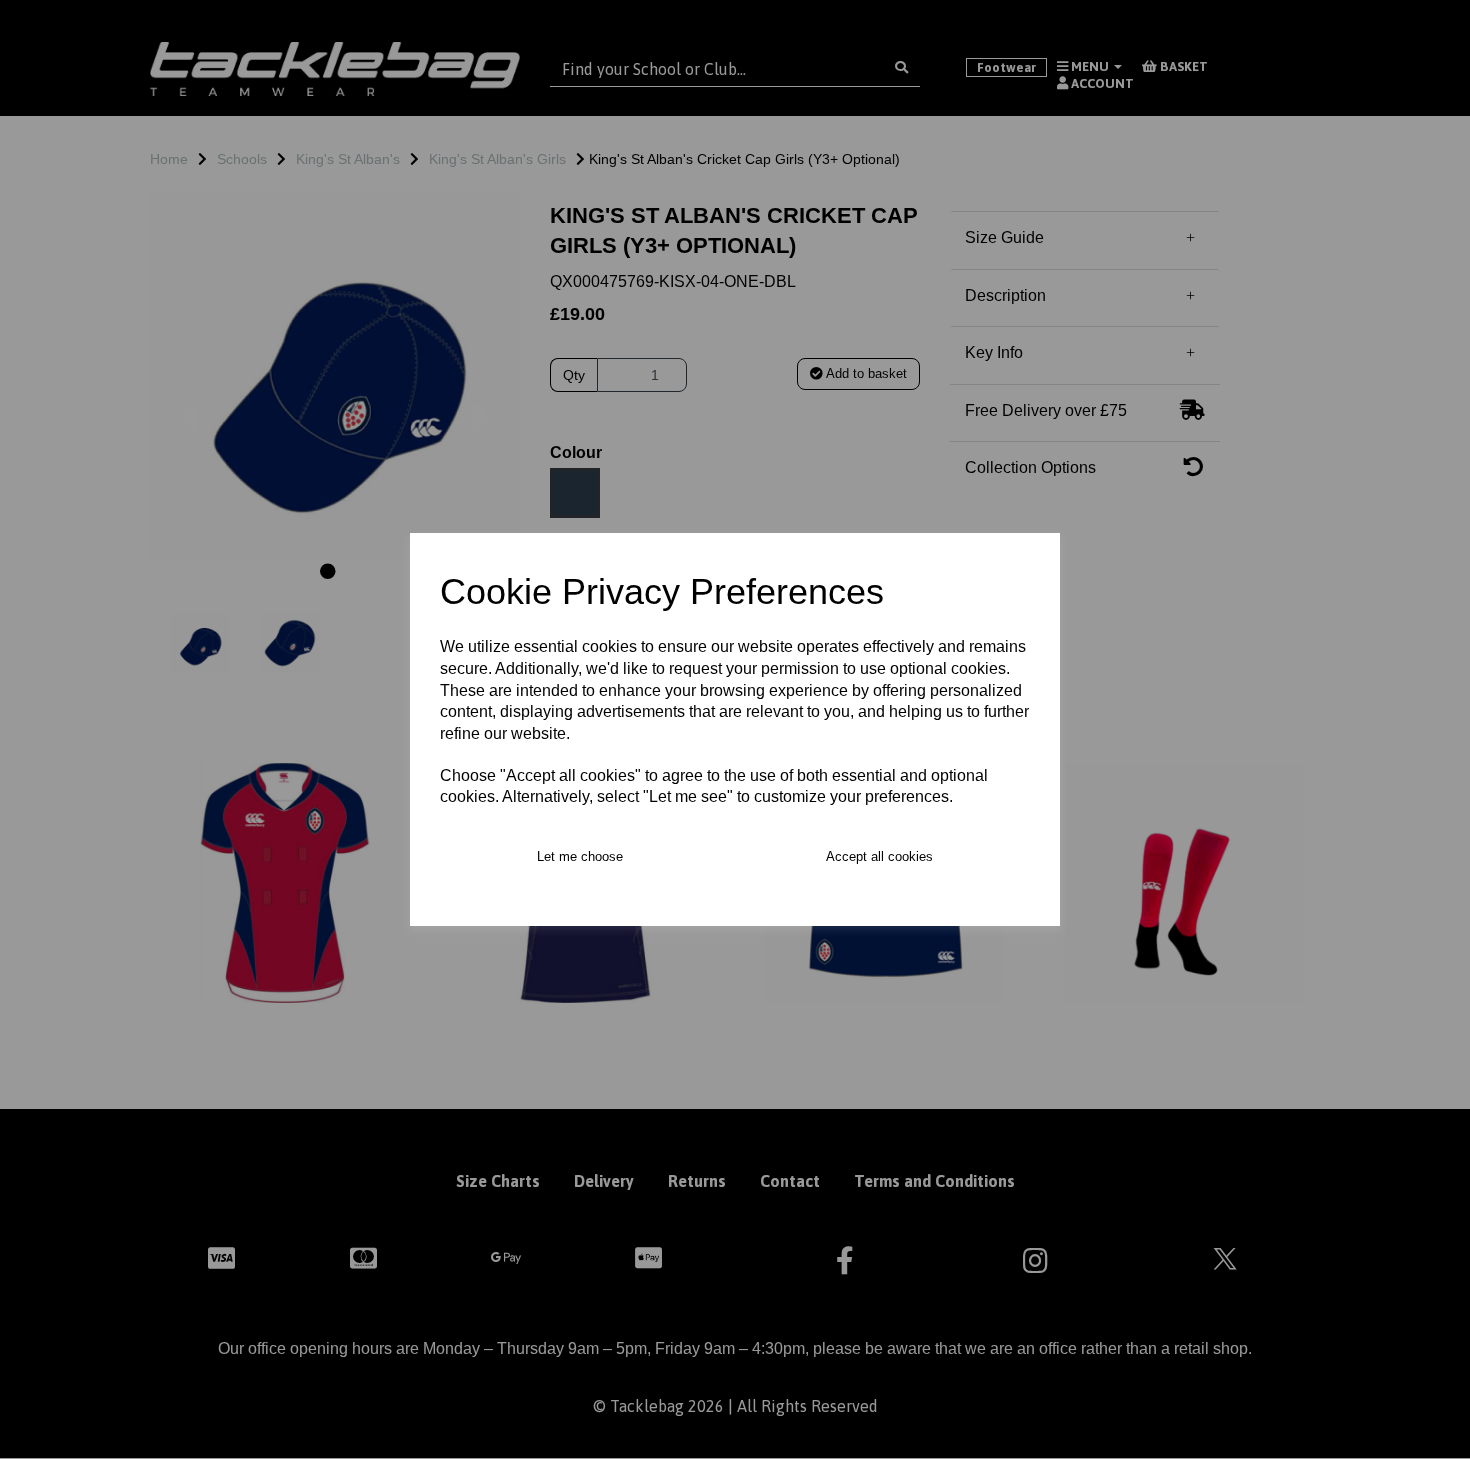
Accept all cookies (879, 856)
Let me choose (580, 856)
